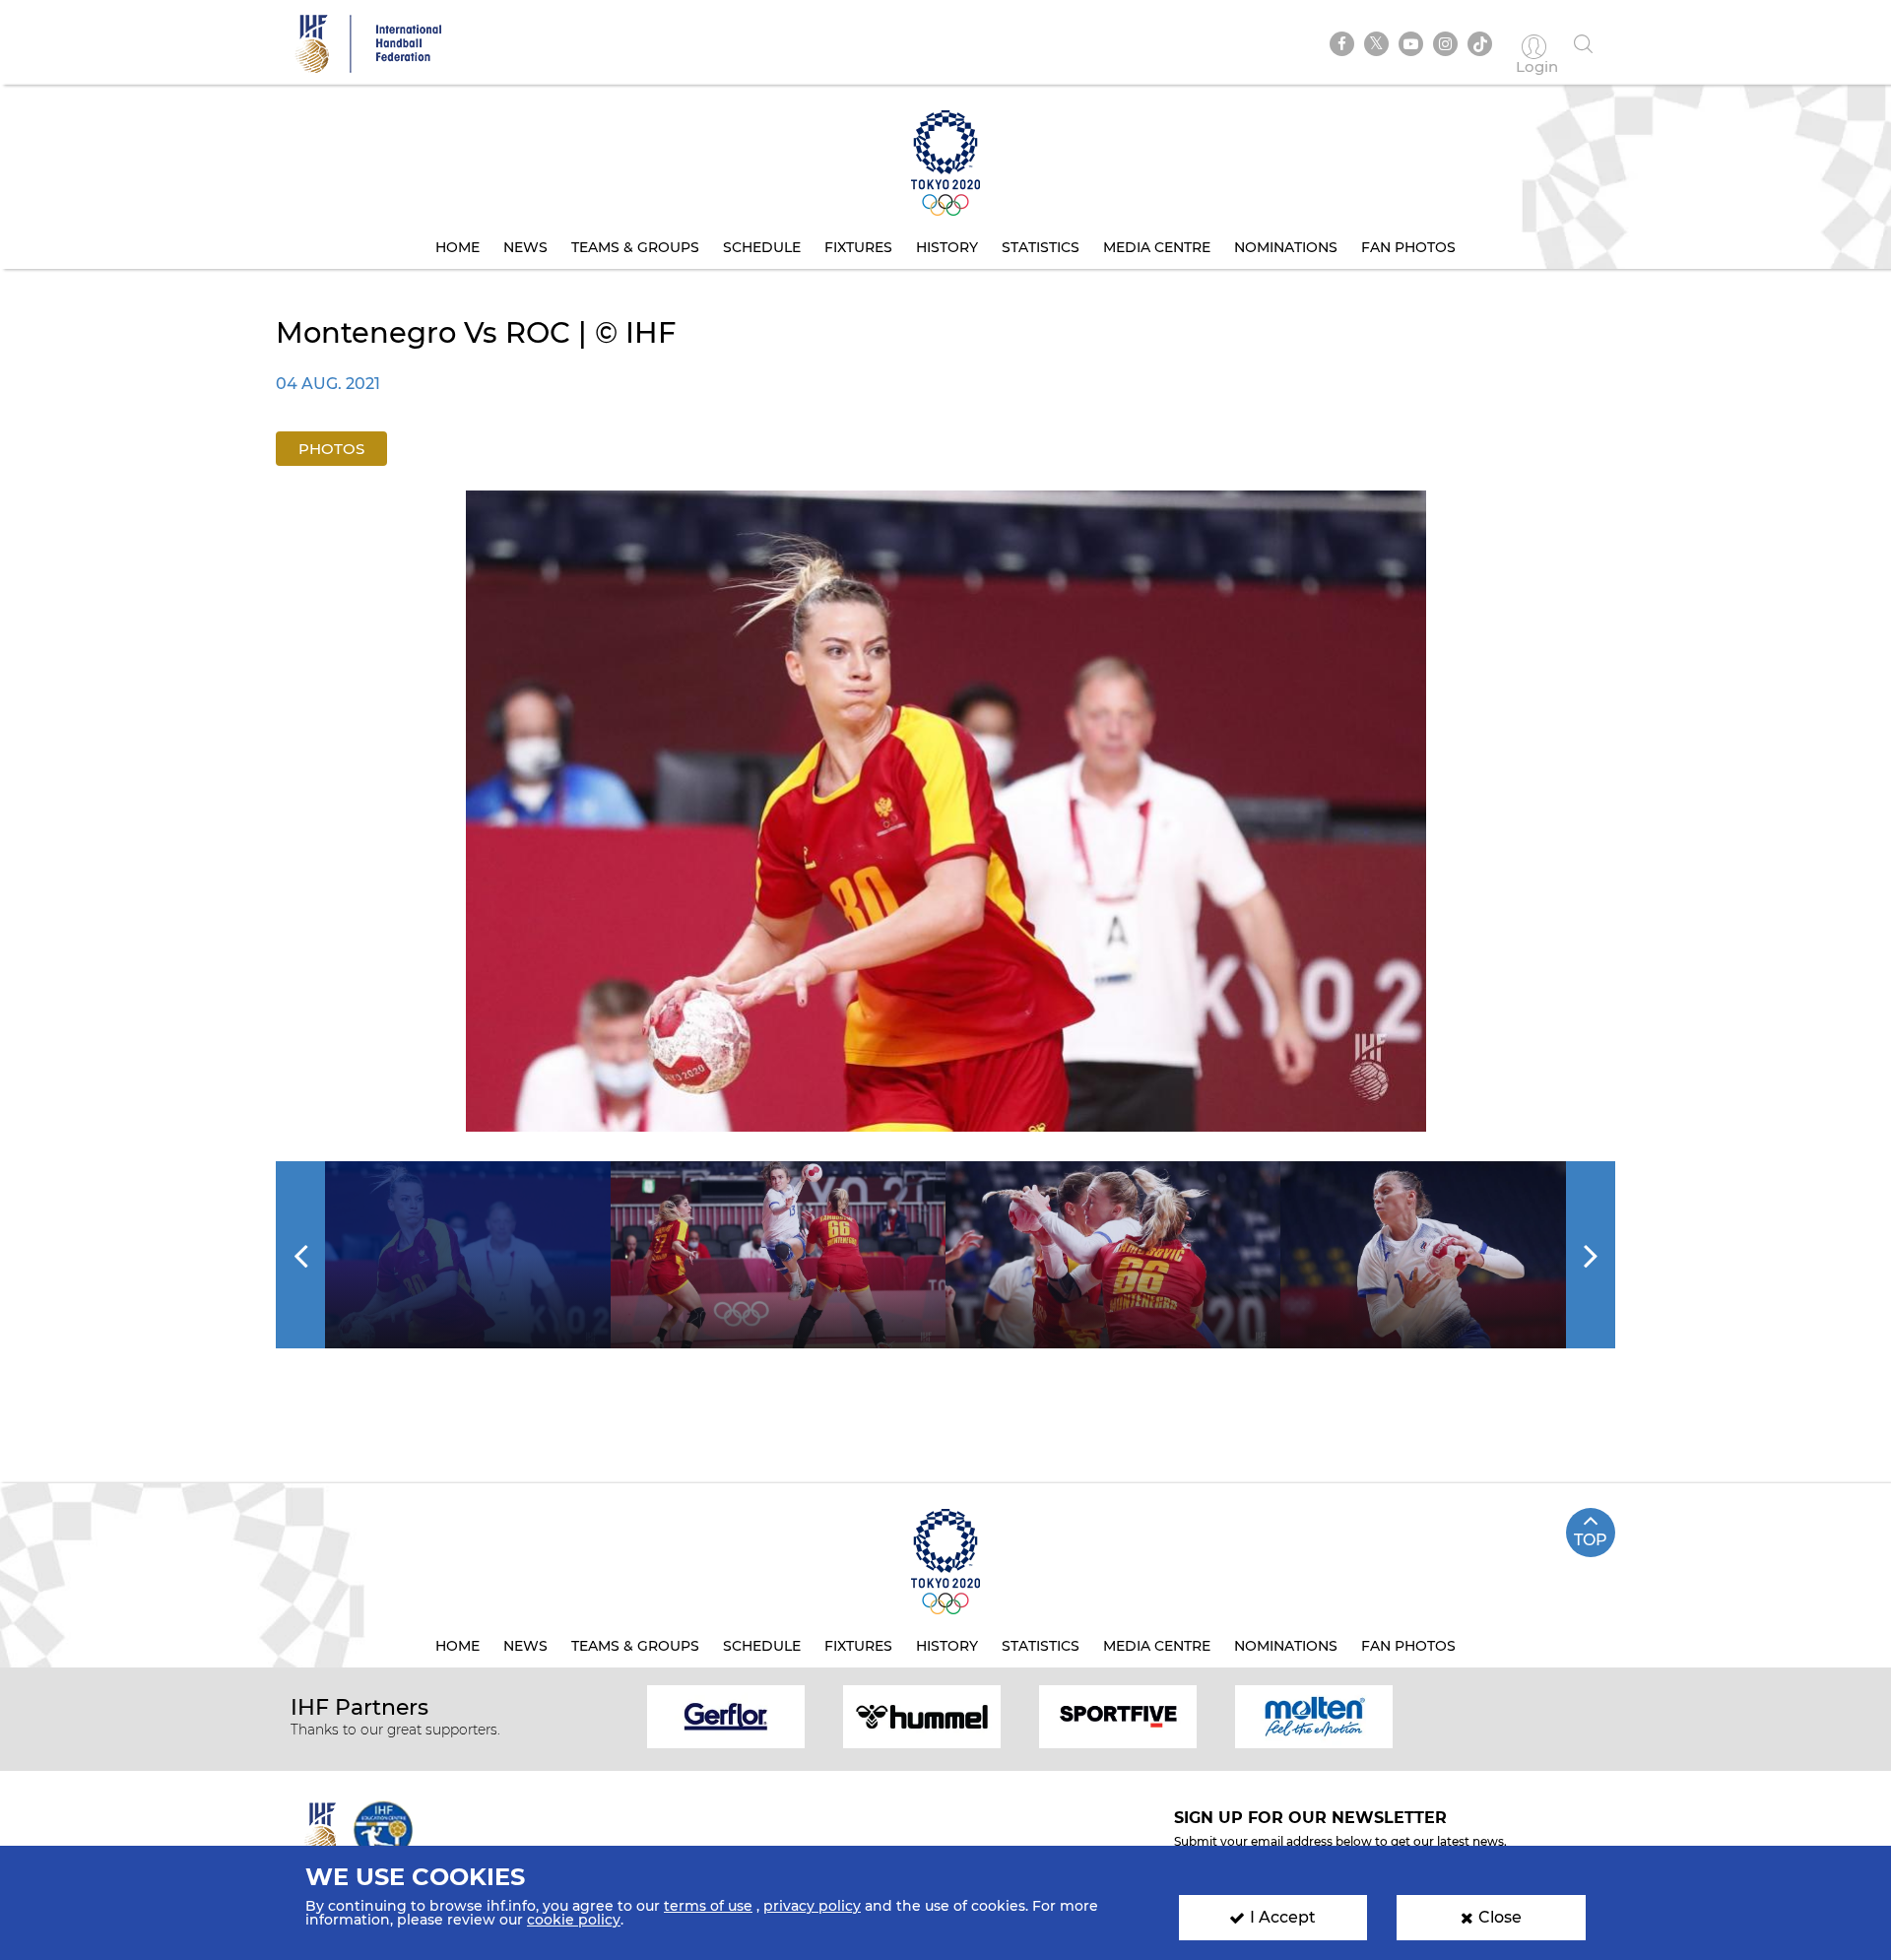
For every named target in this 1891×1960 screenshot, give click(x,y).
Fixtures (858, 247)
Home (457, 247)
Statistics (1041, 247)
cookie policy (574, 1920)
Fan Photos (1408, 247)
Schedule (762, 247)
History (947, 247)
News (525, 247)
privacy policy (812, 1906)
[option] (946, 811)
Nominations (1286, 247)
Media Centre (1157, 247)
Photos (331, 449)
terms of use (708, 1906)
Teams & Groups (635, 247)
